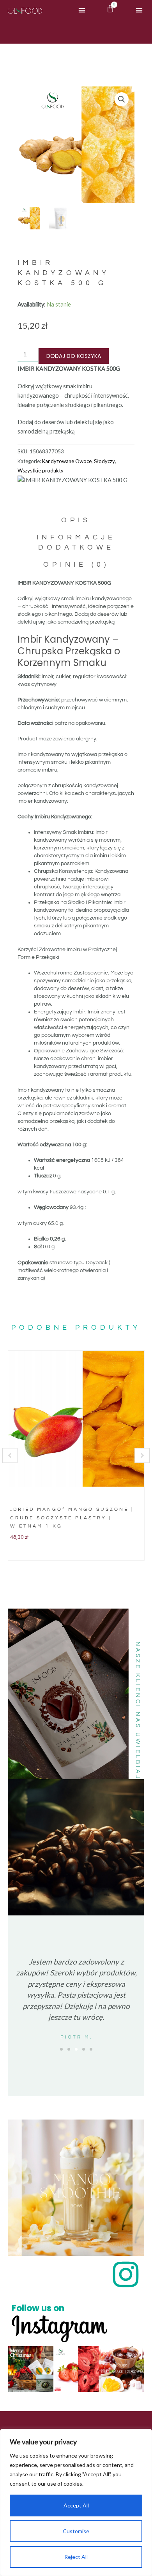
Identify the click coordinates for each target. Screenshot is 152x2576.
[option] (76, 1455)
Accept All (76, 2505)
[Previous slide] (10, 1455)
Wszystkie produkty (41, 470)
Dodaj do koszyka (74, 356)
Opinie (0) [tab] (76, 565)
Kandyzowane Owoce (67, 461)
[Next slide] (142, 1455)
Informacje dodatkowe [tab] (76, 542)
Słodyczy (104, 461)
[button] (82, 10)
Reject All (76, 2557)
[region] (76, 2502)
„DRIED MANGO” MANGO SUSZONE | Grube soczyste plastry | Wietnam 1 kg (72, 1518)
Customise (76, 2531)
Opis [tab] (76, 520)
